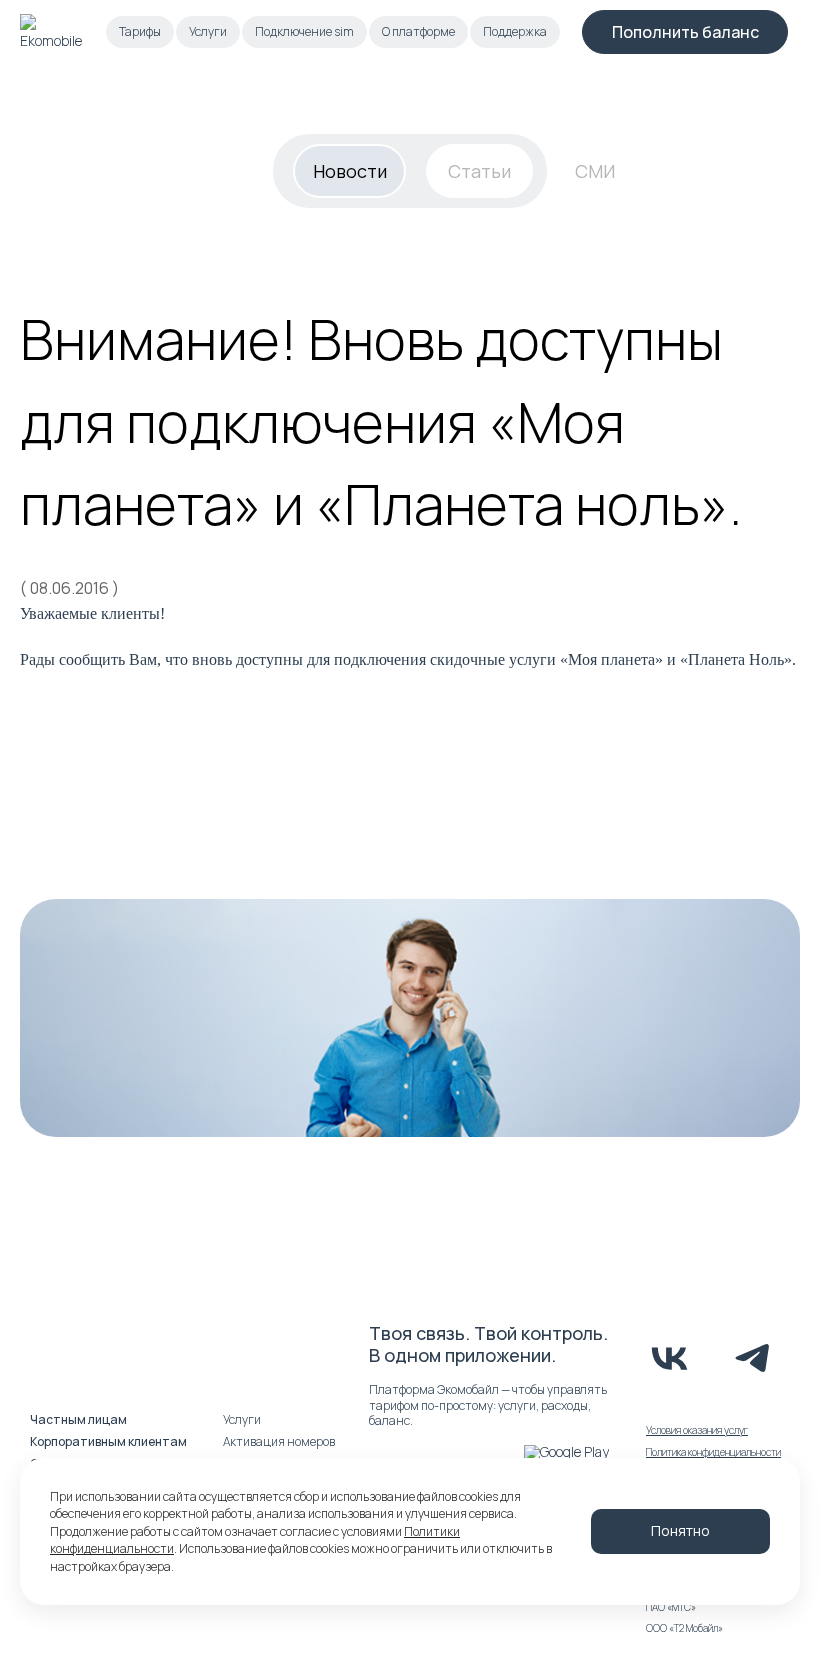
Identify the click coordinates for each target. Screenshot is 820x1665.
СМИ (595, 171)
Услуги (208, 31)
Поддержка (515, 31)
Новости (350, 171)
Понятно (680, 1530)
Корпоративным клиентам (108, 1441)
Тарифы (140, 31)
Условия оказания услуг (697, 1430)
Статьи (479, 171)
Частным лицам (78, 1419)
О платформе (418, 31)
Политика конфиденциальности (713, 1452)
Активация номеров (279, 1441)
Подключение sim (304, 31)
